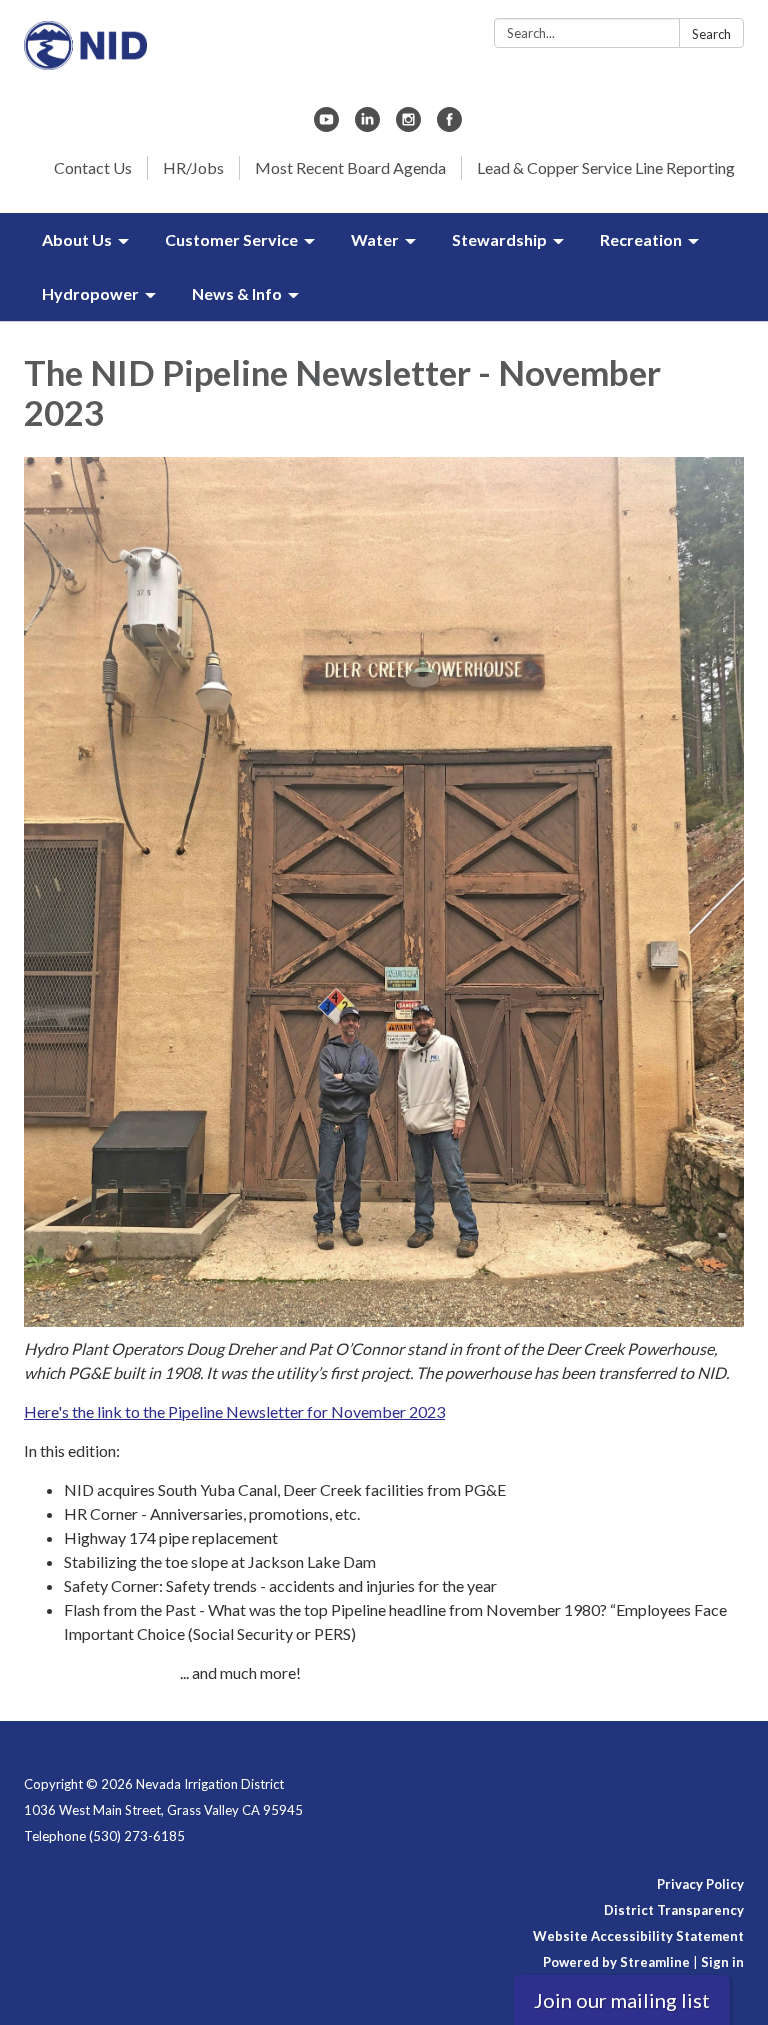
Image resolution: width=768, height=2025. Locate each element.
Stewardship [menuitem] (499, 239)
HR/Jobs (193, 167)
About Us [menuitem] (77, 239)
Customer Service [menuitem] (231, 239)
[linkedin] (367, 125)
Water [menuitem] (375, 239)
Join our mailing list (622, 2000)
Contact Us (93, 167)
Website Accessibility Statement (638, 1936)
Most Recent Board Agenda (350, 167)
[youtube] (326, 125)
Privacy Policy (700, 1884)
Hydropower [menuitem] (90, 293)
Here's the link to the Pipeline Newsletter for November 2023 (234, 1411)
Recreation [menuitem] (641, 239)
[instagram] (408, 125)
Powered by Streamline (616, 1962)
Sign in (722, 1962)
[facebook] (449, 125)
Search (711, 34)
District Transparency (674, 1910)
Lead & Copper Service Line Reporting (606, 167)
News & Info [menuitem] (237, 293)
